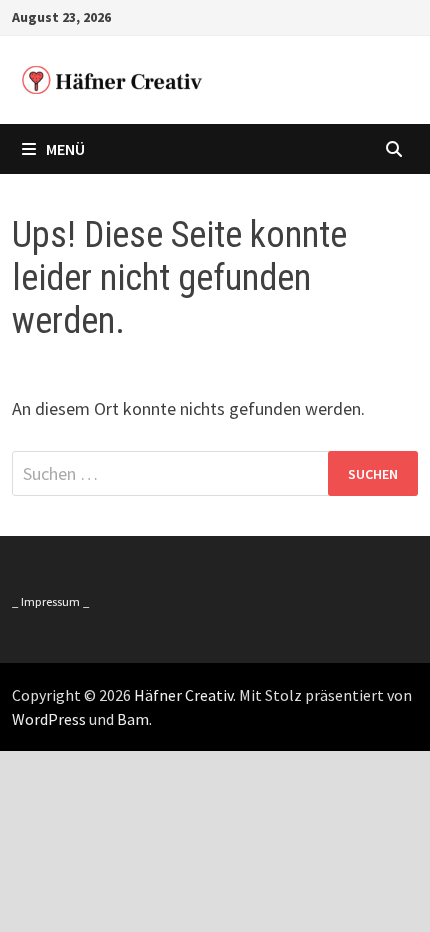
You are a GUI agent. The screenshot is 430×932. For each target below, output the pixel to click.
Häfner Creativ (183, 695)
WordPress (49, 719)
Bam (133, 719)
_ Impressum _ (50, 601)
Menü (65, 149)
